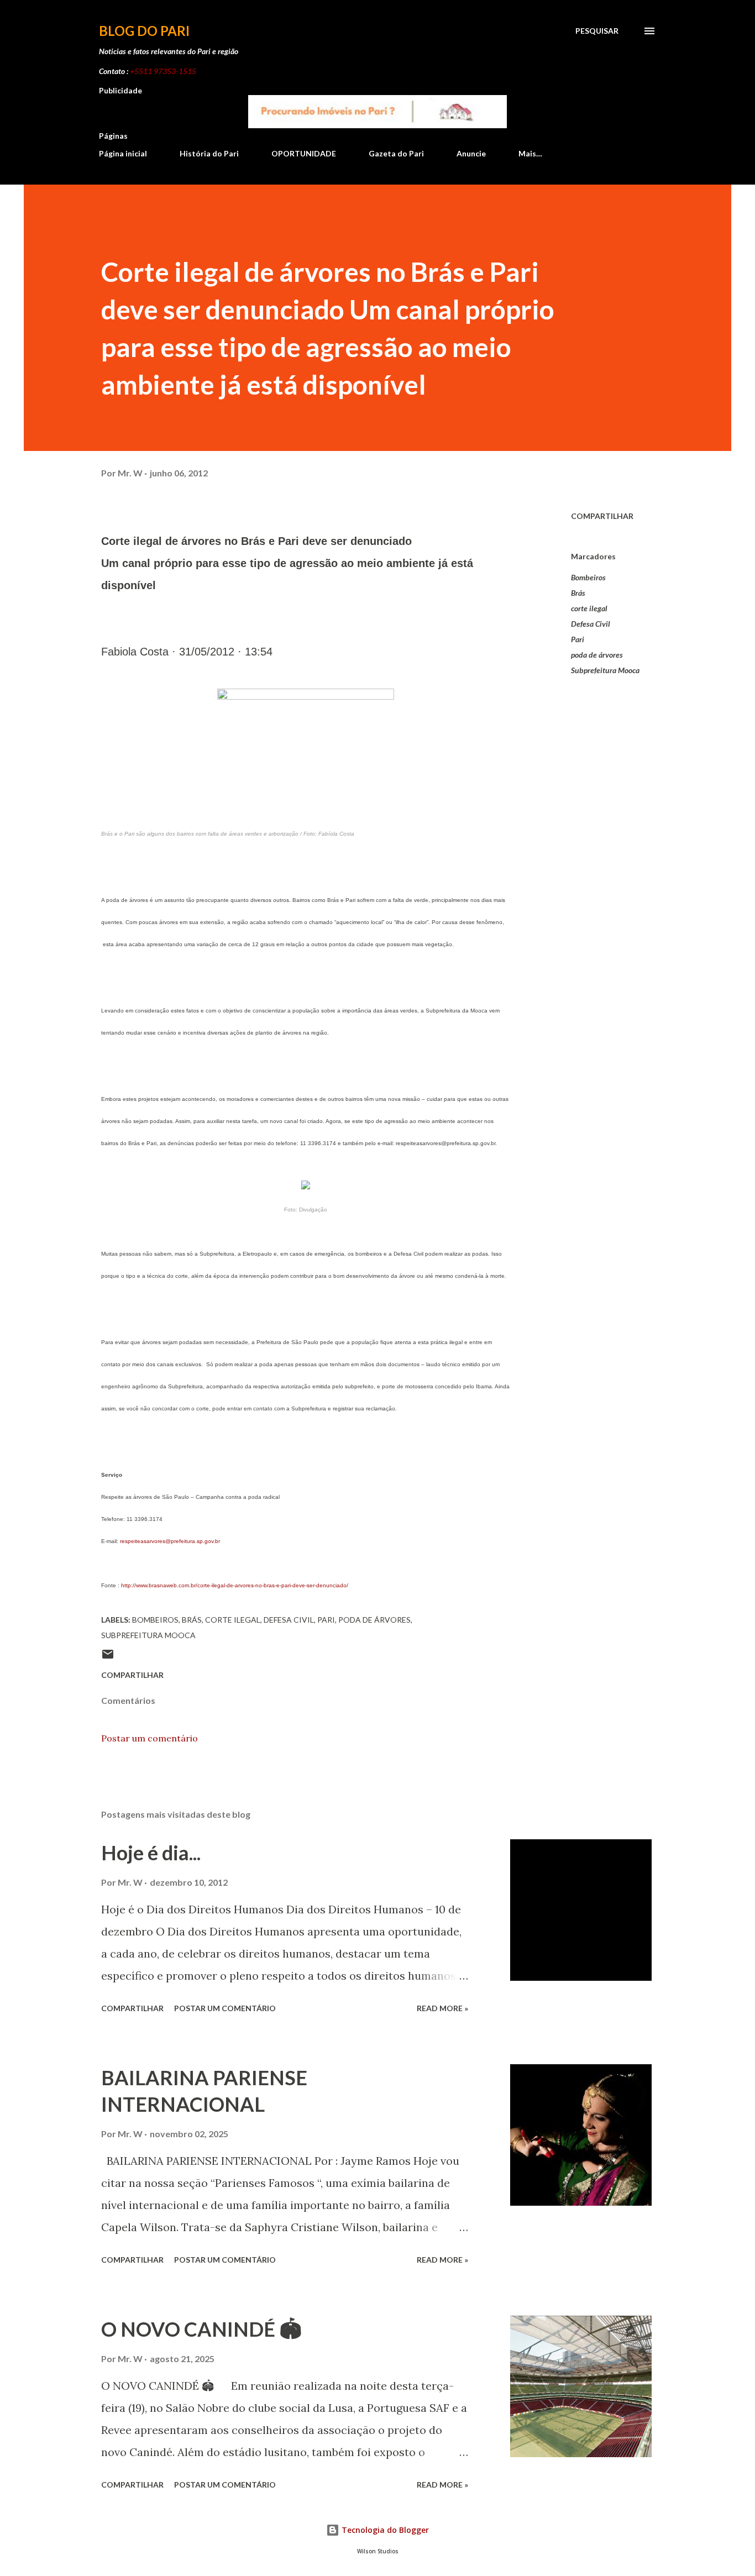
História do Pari (209, 153)
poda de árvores (597, 655)
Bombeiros (588, 577)
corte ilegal (589, 608)
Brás (578, 593)
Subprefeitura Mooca (605, 670)
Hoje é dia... (151, 1853)
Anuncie (471, 153)
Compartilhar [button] (602, 516)
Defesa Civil (591, 624)
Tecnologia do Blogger (384, 2530)
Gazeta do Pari (396, 153)
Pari (578, 639)
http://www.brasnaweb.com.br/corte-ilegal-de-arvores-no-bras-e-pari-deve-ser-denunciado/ (235, 1585)
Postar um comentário (150, 1738)
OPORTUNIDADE (304, 153)
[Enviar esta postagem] (108, 1658)
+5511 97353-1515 (163, 71)
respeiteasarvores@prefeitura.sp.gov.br (170, 1541)
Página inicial (123, 153)
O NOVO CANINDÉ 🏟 (201, 2329)
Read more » (442, 2008)
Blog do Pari (144, 31)
